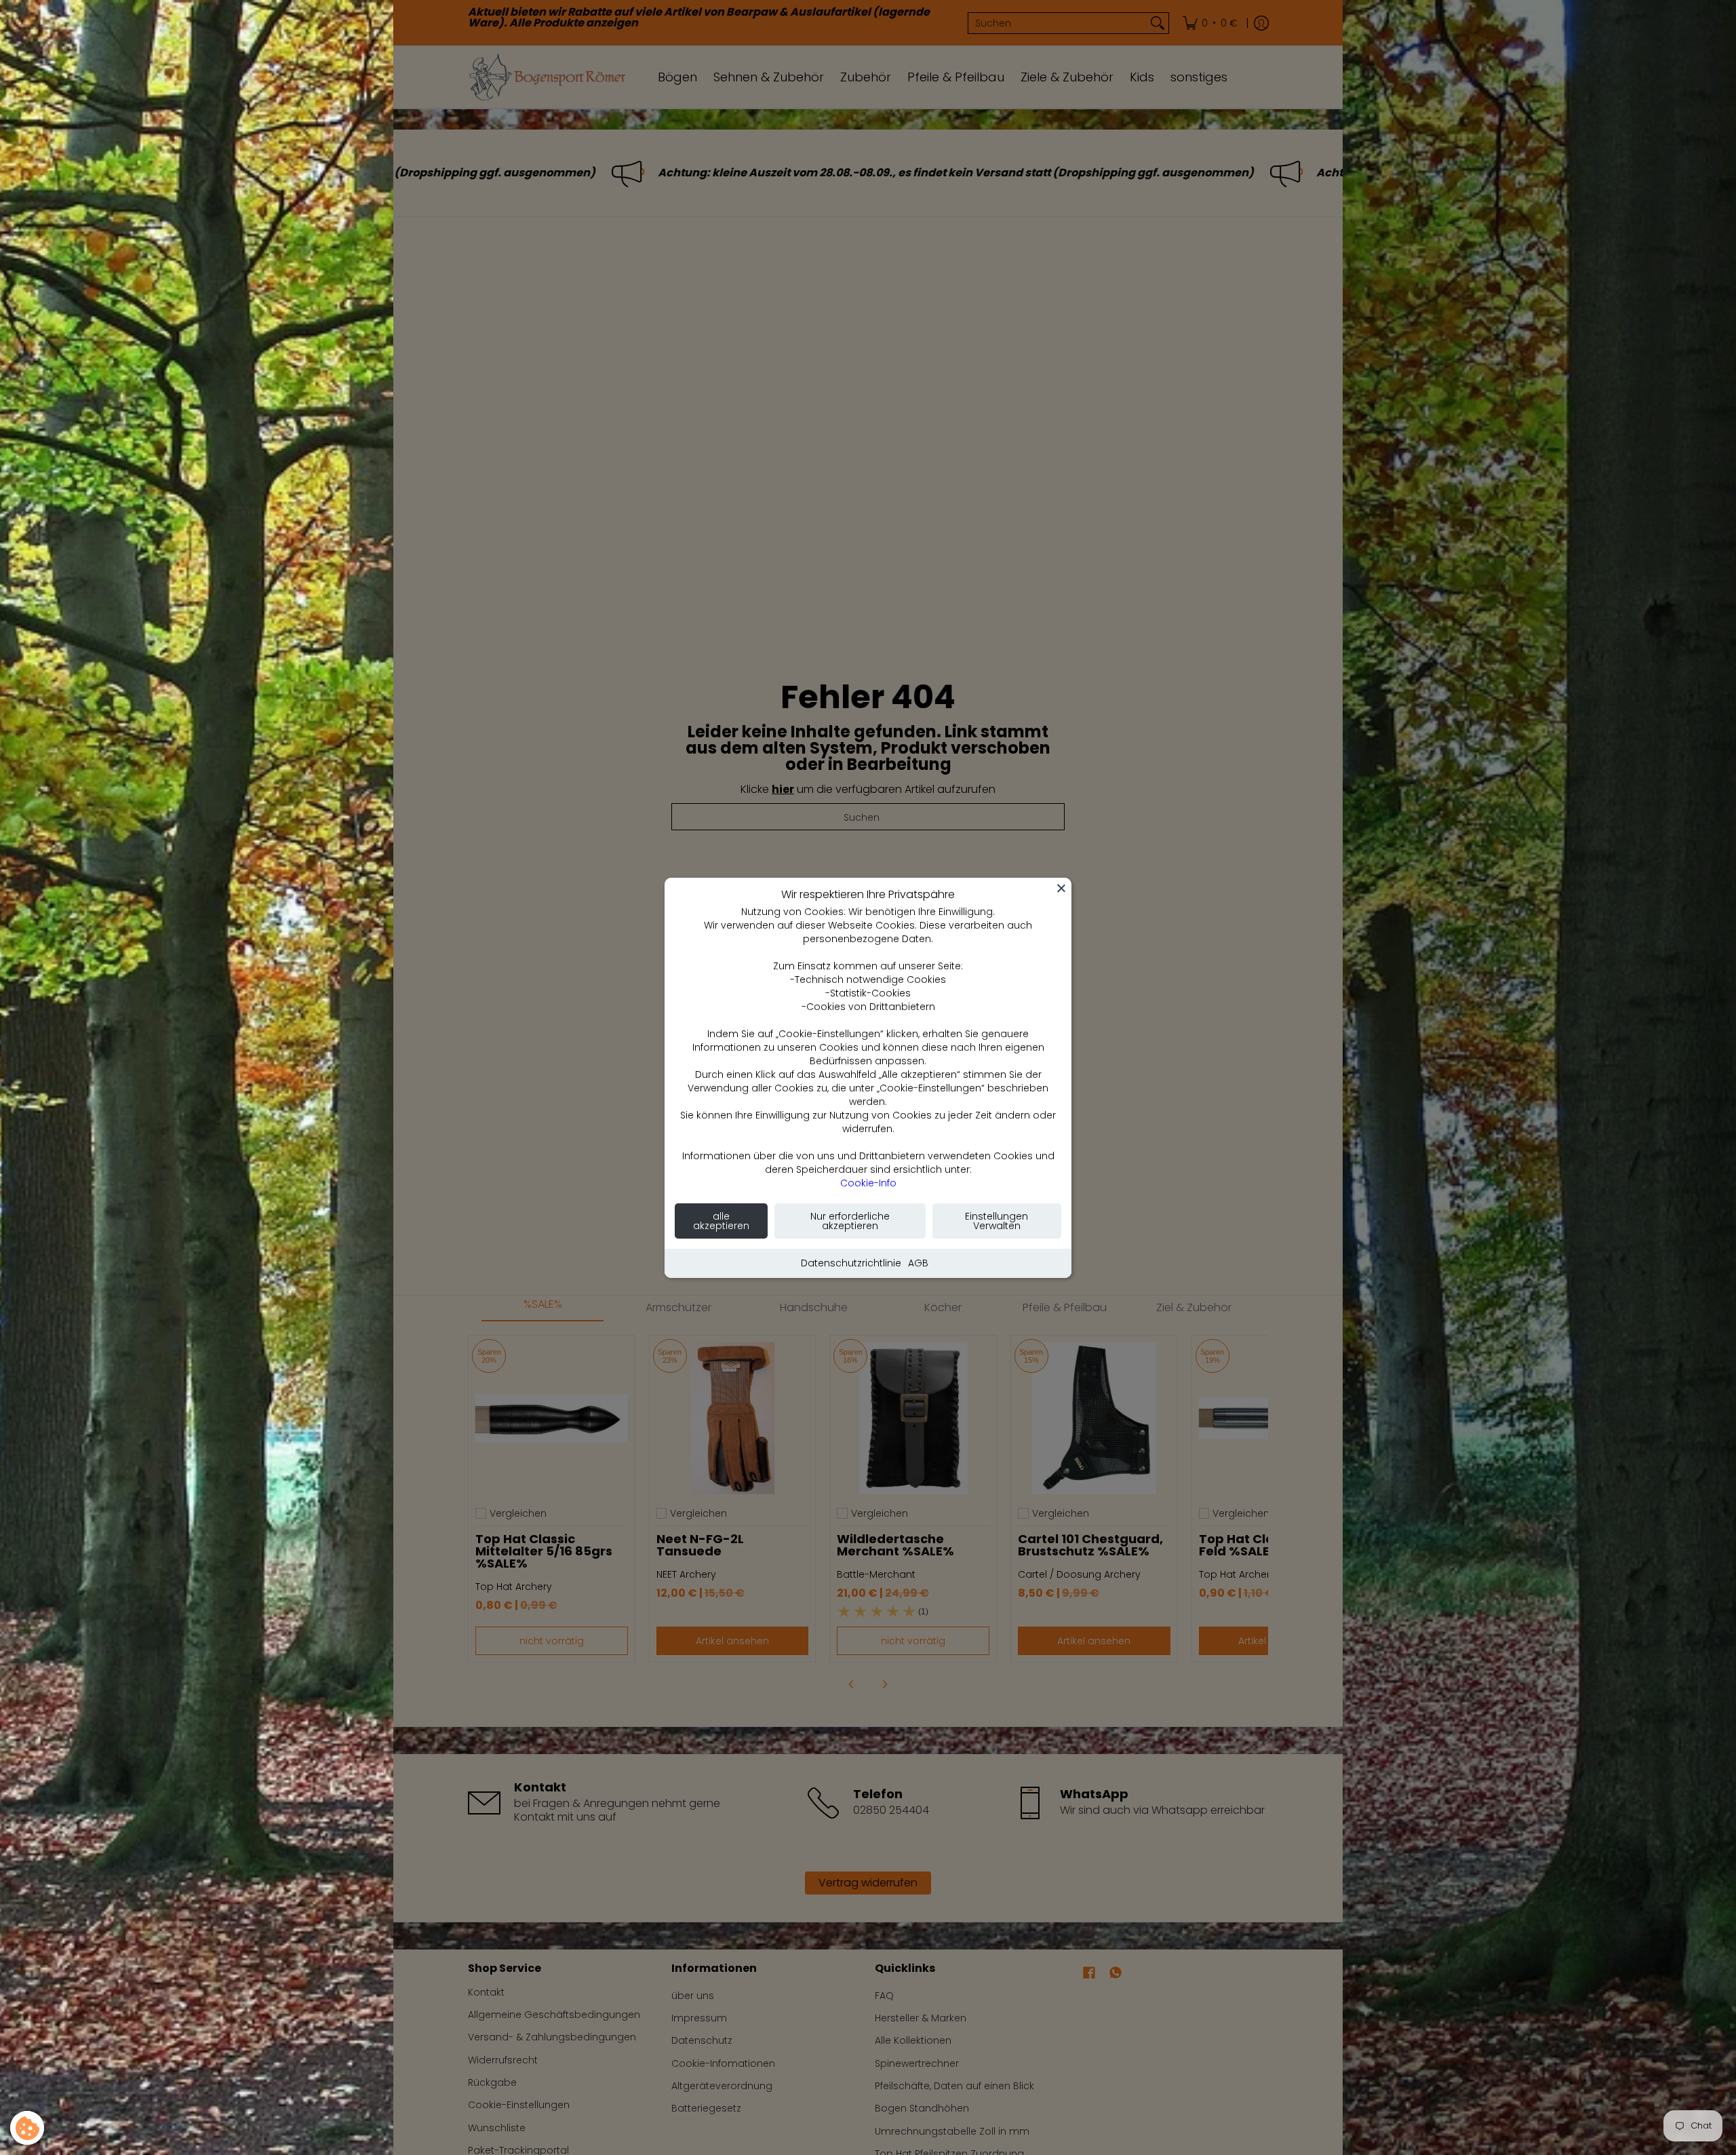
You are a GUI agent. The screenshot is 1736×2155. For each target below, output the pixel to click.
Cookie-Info (868, 1183)
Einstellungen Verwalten (997, 1221)
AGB (918, 1263)
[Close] (1061, 888)
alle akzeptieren (721, 1221)
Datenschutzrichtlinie (851, 1263)
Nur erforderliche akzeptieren (850, 1221)
